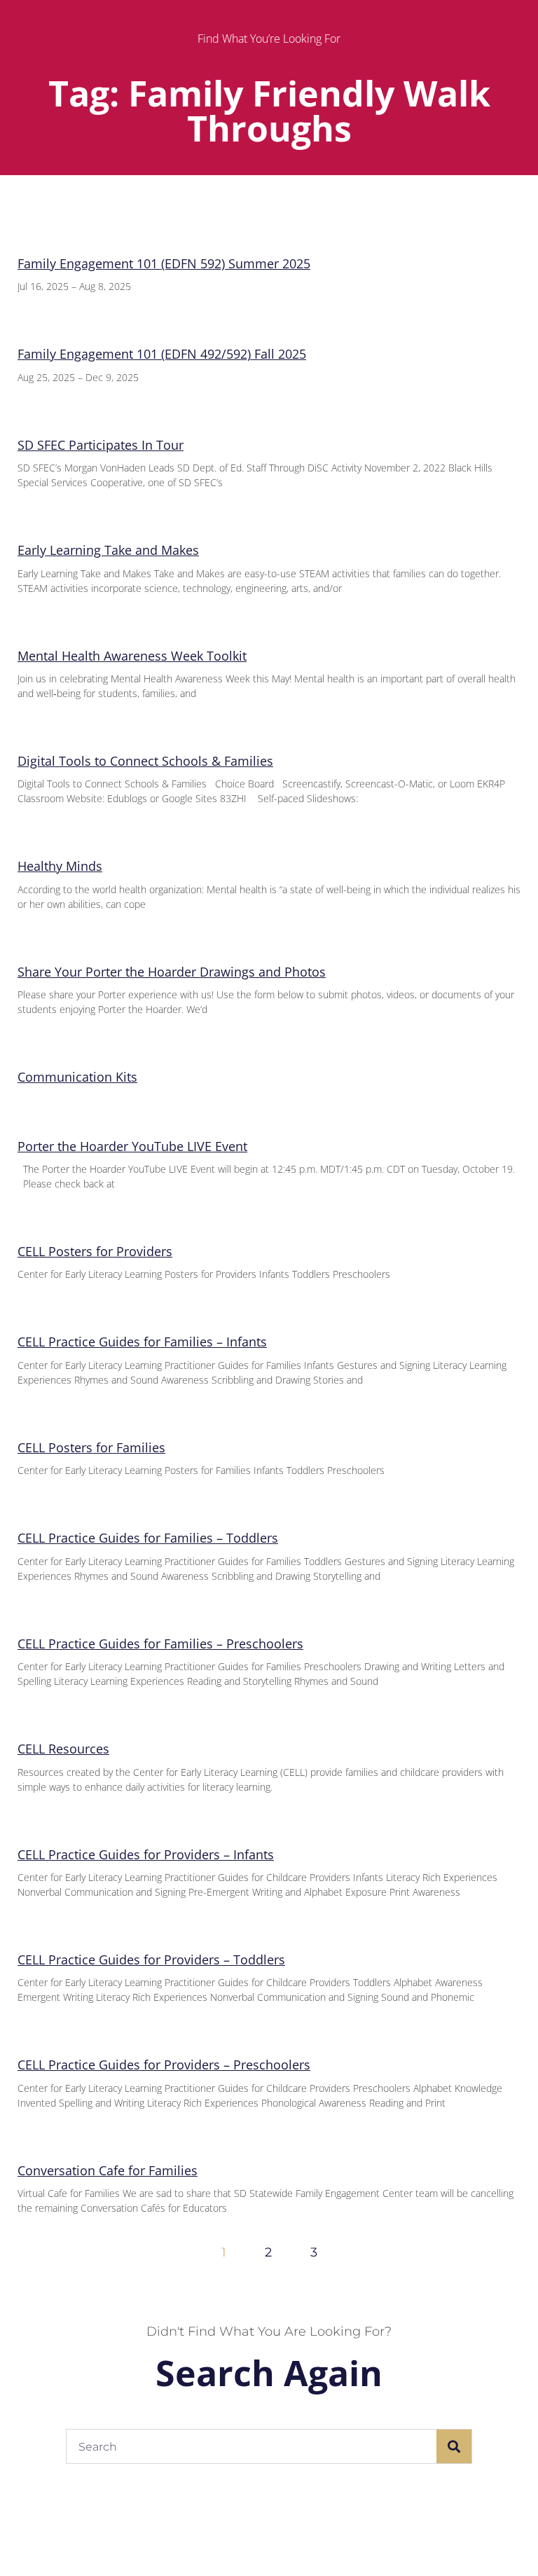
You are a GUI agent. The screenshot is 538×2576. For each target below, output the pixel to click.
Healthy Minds (60, 866)
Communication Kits (77, 1077)
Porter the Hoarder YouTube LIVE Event (132, 1146)
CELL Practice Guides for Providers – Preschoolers (164, 2065)
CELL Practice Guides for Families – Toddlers (148, 1538)
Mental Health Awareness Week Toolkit (132, 656)
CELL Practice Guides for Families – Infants (142, 1342)
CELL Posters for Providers (95, 1251)
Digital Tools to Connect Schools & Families (145, 761)
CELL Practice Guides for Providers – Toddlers (151, 1959)
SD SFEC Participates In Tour (101, 445)
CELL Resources (63, 1749)
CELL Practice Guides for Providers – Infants (146, 1854)
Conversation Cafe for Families (108, 2170)
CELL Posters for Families (91, 1447)
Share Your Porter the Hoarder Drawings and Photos (172, 972)
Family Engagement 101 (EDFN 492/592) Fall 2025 (162, 354)
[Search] (454, 2446)
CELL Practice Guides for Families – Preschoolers (160, 1644)
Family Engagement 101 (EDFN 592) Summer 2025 (164, 263)
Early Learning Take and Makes (108, 550)
